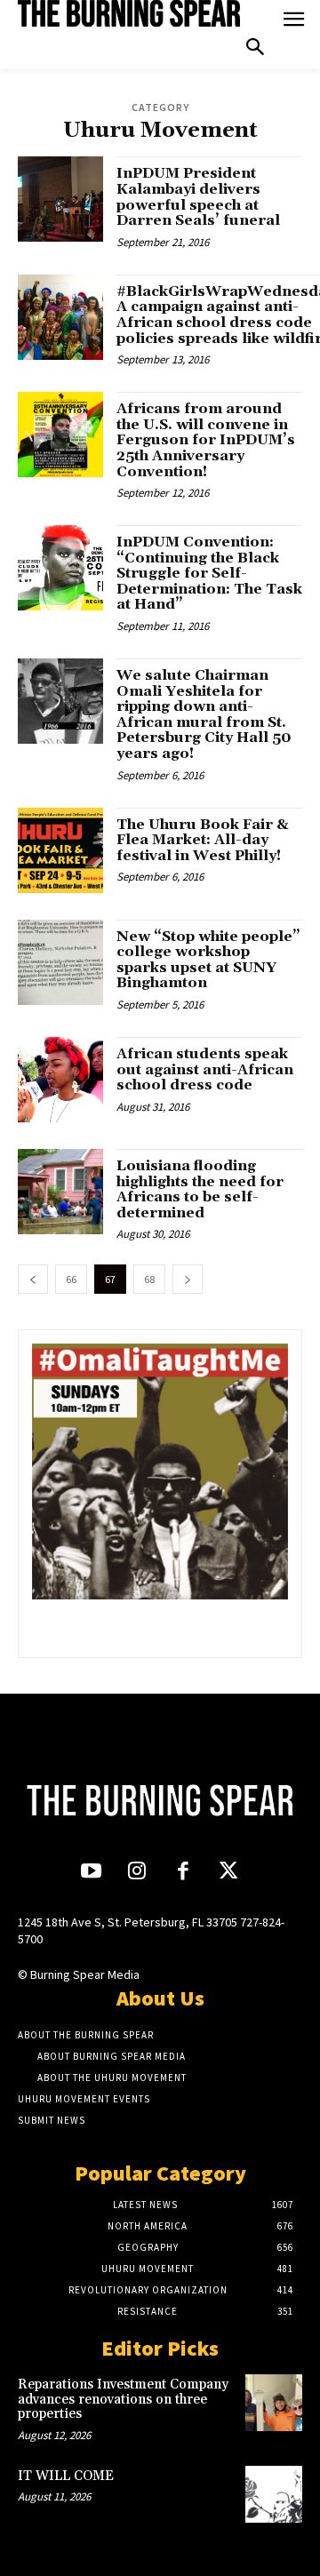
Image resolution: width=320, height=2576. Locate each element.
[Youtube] (91, 1873)
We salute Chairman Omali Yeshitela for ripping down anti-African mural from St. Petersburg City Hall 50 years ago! (204, 714)
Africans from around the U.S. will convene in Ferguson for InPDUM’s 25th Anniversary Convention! (206, 440)
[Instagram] (137, 1873)
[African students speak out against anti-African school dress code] (60, 1080)
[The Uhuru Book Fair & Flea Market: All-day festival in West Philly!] (60, 850)
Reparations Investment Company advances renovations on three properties (123, 2399)
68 (149, 1279)
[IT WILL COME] (274, 2494)
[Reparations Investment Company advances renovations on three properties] (274, 2403)
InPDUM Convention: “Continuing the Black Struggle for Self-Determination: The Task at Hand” (209, 573)
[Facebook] (183, 1873)
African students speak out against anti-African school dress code (205, 1069)
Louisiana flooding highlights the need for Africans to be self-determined (200, 1189)
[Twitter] (228, 1873)
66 (71, 1279)
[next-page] (188, 1279)
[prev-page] (33, 1279)
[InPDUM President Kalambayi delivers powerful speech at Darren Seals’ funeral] (60, 199)
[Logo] (129, 13)
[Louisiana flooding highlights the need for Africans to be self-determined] (60, 1192)
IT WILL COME (66, 2476)
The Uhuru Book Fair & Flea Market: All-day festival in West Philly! (203, 840)
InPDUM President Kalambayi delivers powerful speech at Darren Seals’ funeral (198, 197)
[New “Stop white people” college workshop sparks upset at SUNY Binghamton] (60, 962)
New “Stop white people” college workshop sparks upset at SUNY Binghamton (208, 960)
